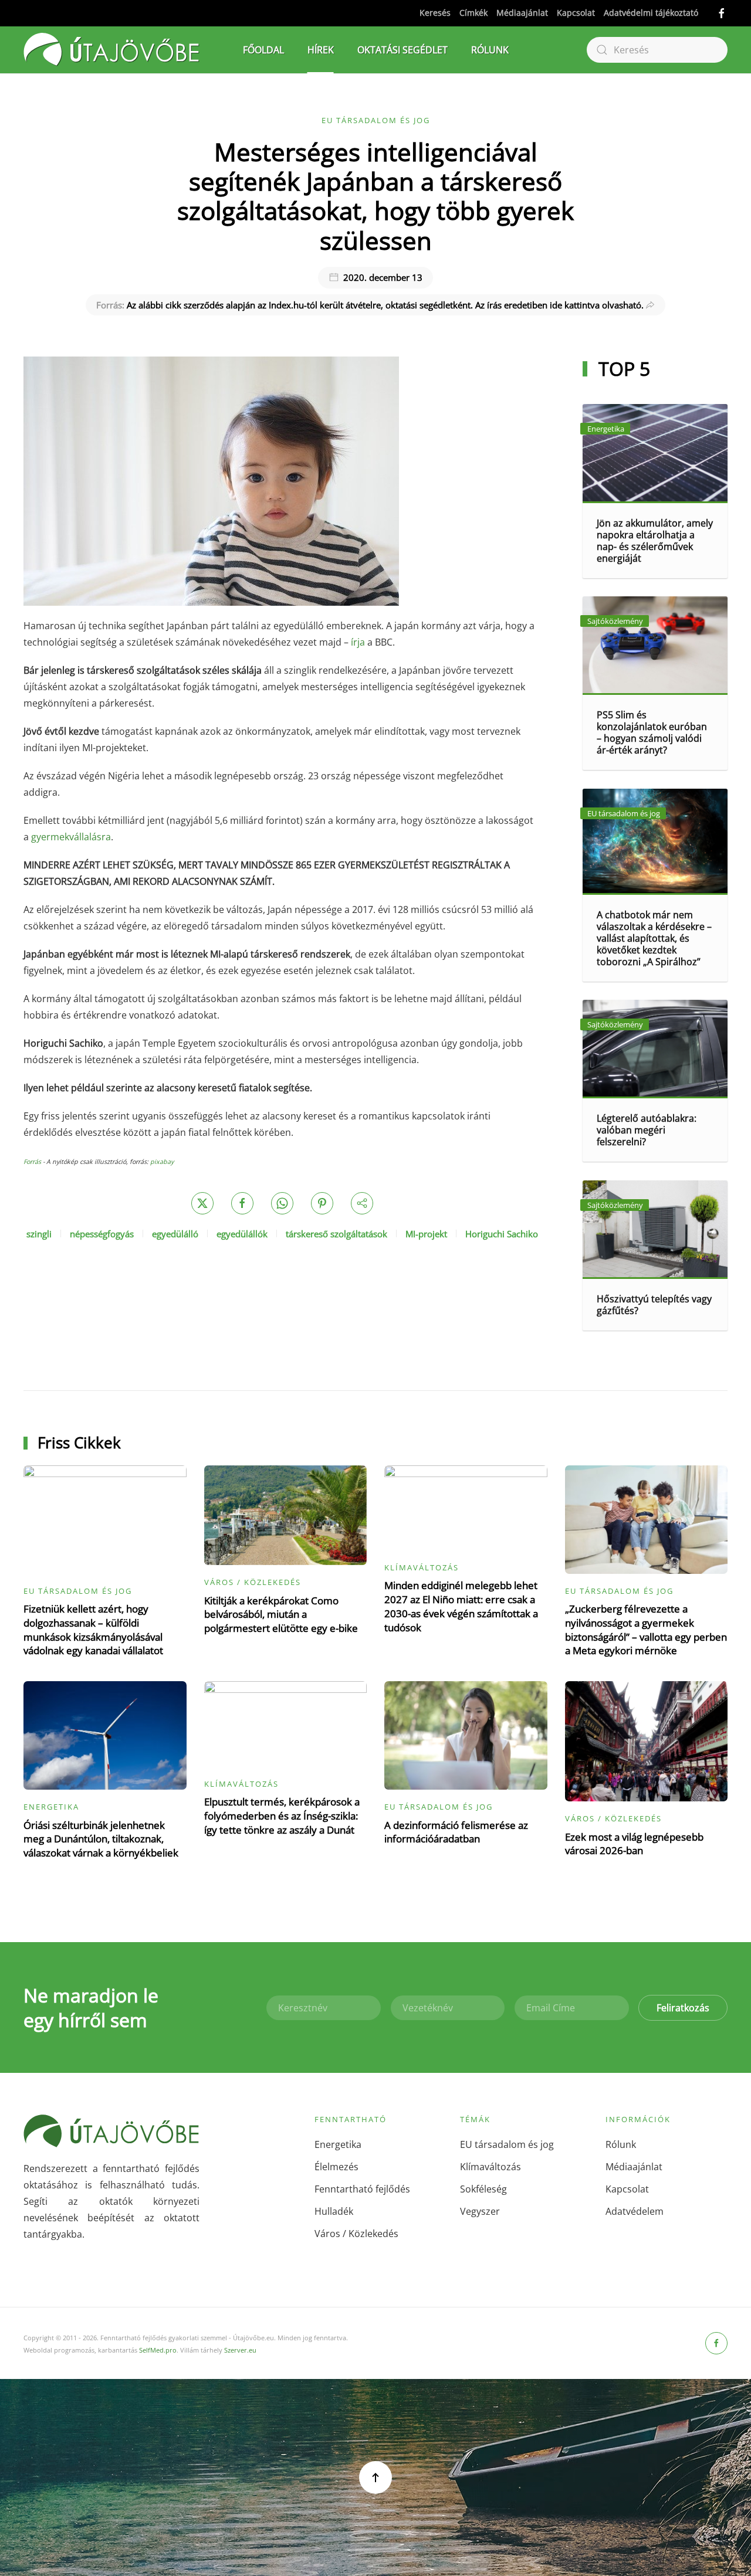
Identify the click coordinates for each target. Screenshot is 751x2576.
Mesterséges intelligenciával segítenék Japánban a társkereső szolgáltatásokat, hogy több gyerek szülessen (375, 196)
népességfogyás (102, 1234)
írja (358, 642)
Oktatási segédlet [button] (402, 50)
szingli (39, 1234)
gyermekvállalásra (71, 837)
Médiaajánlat (522, 13)
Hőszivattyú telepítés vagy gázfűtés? (654, 1305)
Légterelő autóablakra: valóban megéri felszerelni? (647, 1130)
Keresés (435, 13)
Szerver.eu (240, 2350)
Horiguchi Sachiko (502, 1234)
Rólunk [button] (490, 50)
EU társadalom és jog (376, 120)
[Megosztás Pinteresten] (322, 1203)
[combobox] (657, 50)
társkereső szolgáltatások (336, 1234)
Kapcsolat (576, 13)
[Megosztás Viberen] (362, 1203)
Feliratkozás (683, 2008)
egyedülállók (242, 1234)
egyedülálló (175, 1234)
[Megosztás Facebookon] (242, 1203)
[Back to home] (111, 50)
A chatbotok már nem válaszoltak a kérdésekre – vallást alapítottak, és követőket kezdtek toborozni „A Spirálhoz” (654, 938)
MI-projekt (426, 1234)
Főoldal (263, 50)
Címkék (473, 13)
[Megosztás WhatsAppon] (282, 1203)
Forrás (33, 1162)
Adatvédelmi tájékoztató (651, 13)
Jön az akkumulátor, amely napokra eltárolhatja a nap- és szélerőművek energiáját (655, 541)
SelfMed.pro (158, 2350)
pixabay (162, 1162)
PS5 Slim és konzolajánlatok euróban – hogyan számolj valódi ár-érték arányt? (652, 732)
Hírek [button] (321, 50)
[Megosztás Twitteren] (202, 1203)
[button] (375, 2477)
